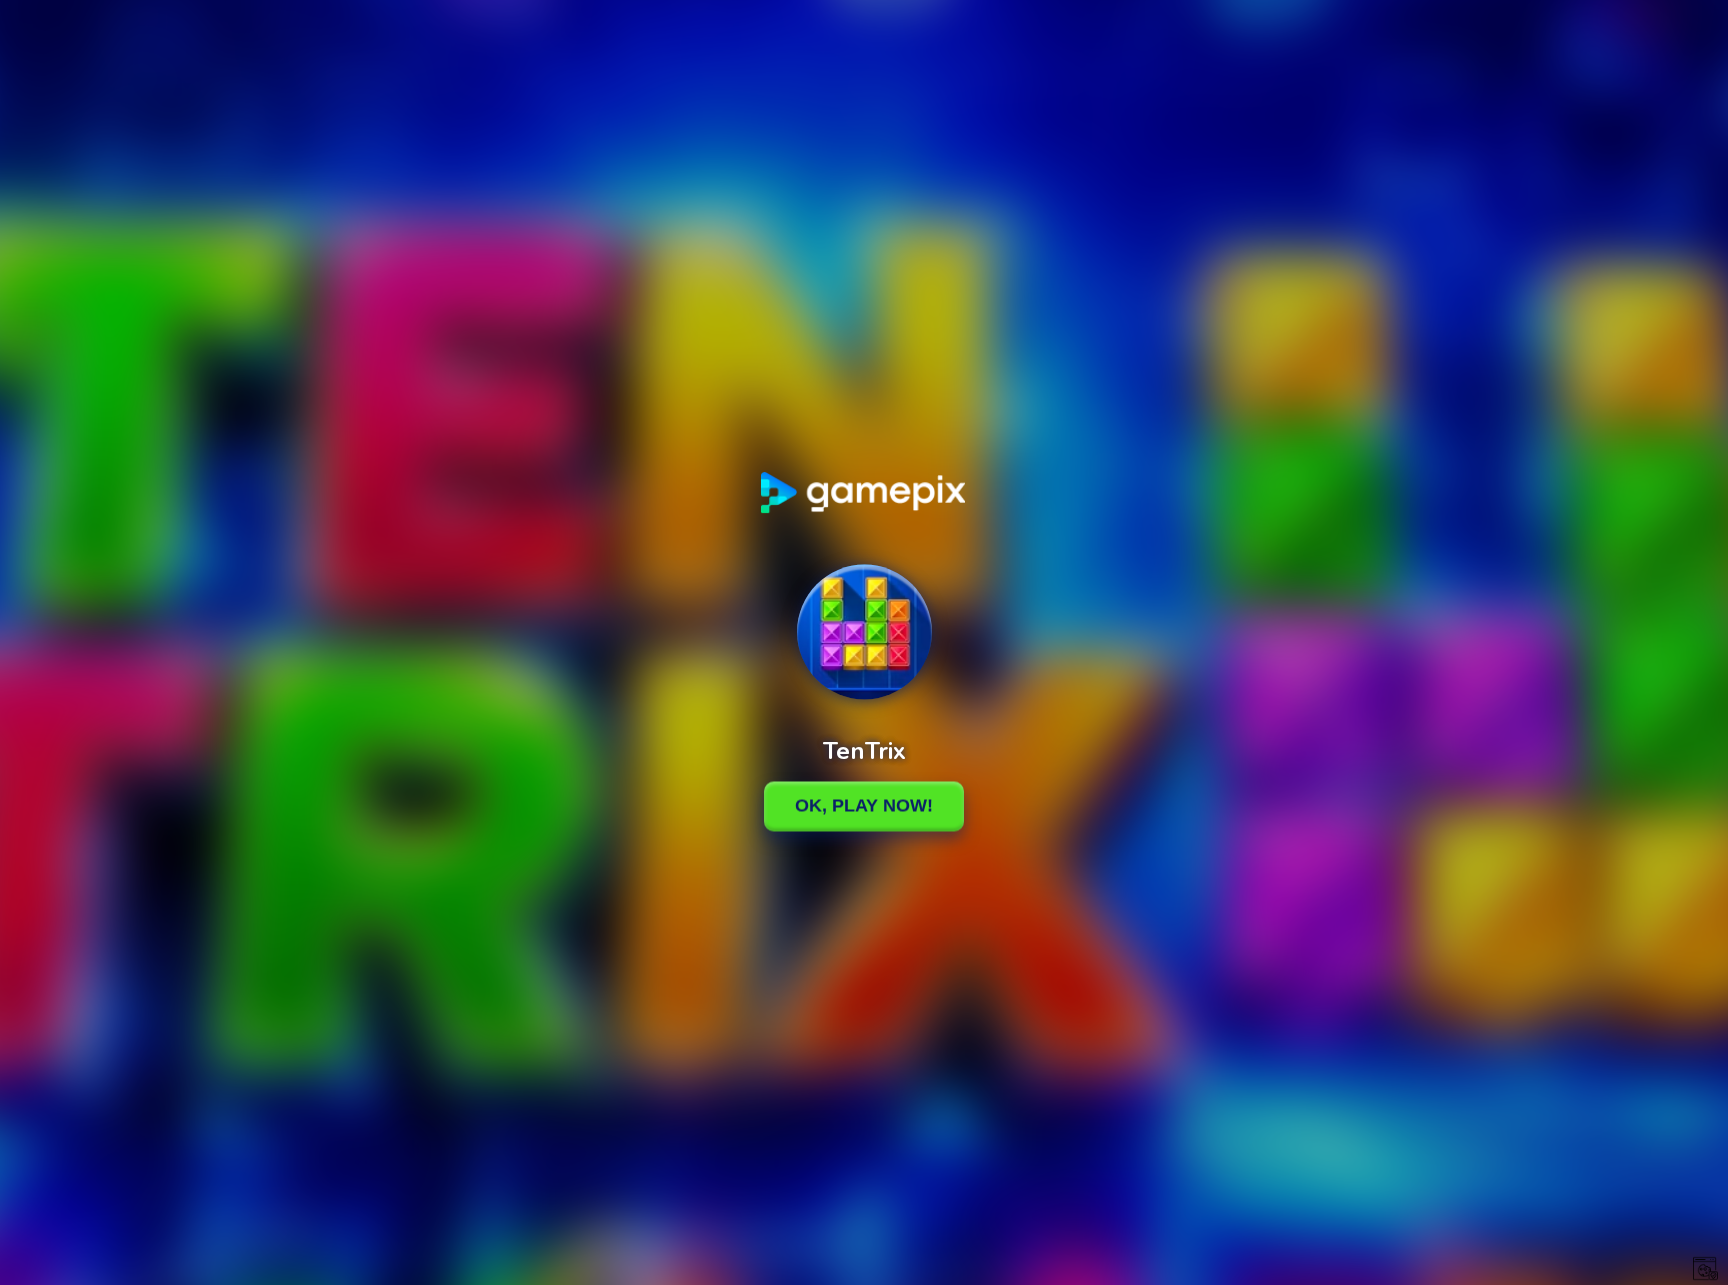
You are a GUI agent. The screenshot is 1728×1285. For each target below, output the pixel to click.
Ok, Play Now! (864, 806)
